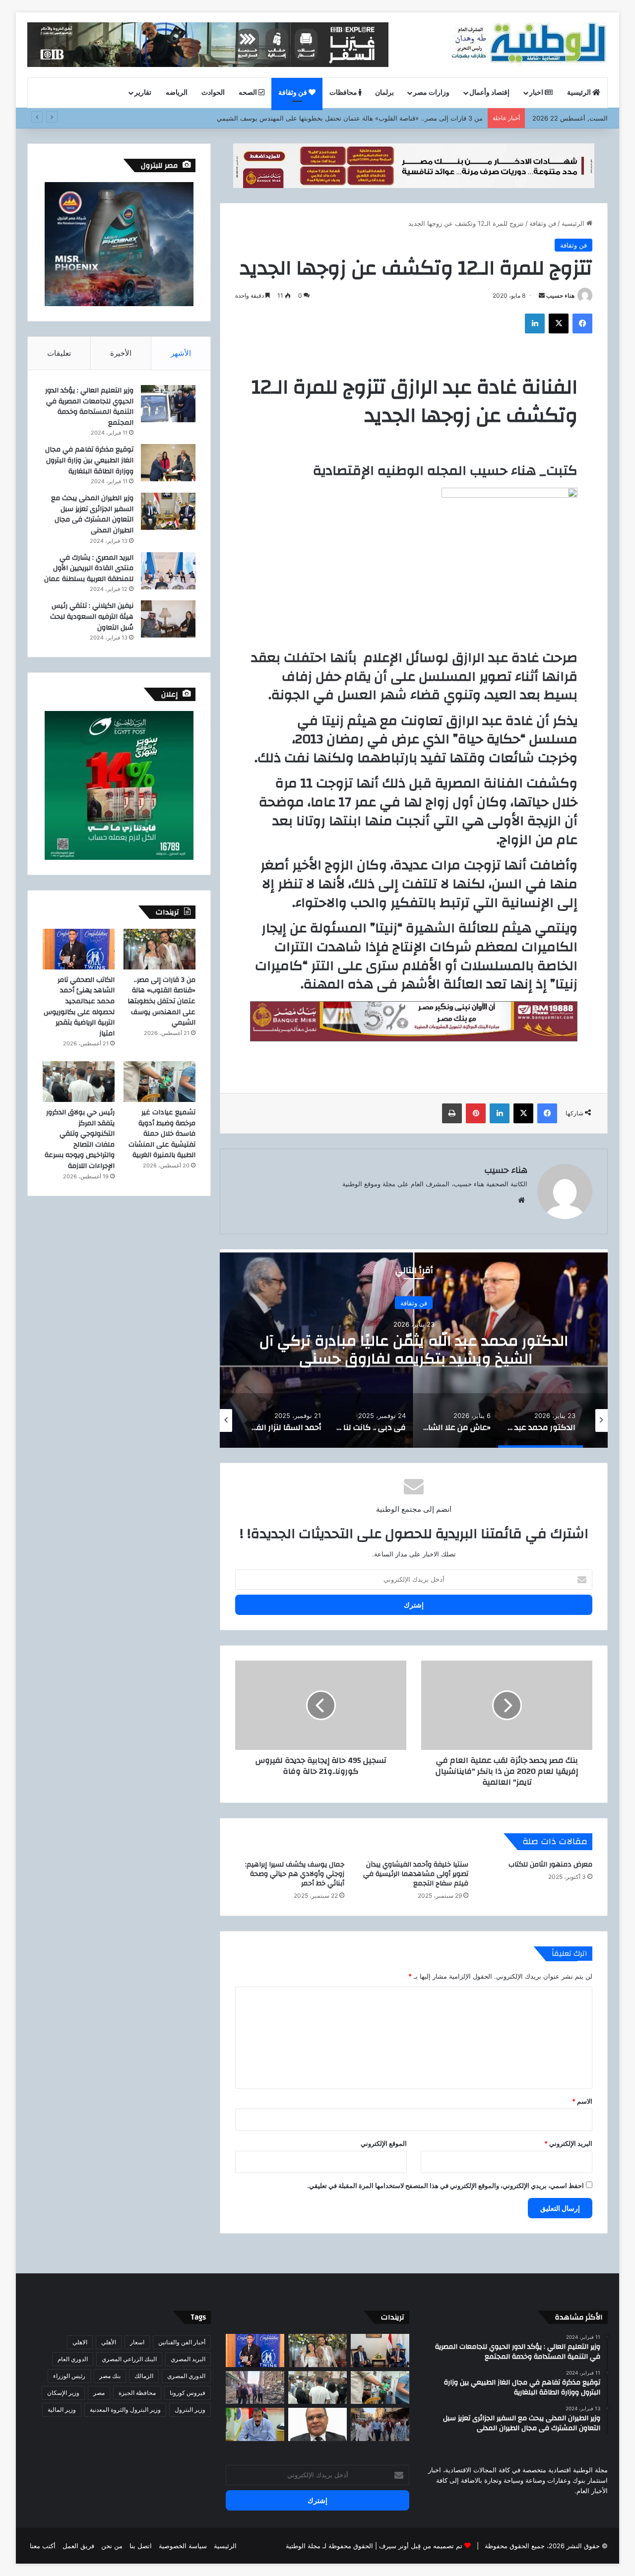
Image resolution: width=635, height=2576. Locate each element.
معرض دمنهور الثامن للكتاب (550, 1865)
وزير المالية (62, 2410)
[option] (414, 1349)
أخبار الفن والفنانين (182, 2342)
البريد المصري (188, 2359)
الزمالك (144, 2376)
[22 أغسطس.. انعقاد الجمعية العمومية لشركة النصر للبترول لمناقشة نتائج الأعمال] (317, 2424)
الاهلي (80, 2342)
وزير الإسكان (63, 2393)
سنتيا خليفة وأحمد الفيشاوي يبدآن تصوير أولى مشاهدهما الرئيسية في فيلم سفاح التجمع (416, 1874)
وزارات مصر (431, 93)
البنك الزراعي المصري (129, 2359)
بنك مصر (110, 2376)
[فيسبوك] (582, 323)
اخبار (537, 93)
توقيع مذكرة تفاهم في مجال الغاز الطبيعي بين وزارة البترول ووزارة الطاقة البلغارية (89, 460)
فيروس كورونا (188, 2393)
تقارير (143, 93)
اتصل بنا (141, 2546)
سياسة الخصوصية (183, 2546)
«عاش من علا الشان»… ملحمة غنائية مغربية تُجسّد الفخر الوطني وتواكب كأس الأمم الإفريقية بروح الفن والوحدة (414, 1359)
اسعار (137, 2342)
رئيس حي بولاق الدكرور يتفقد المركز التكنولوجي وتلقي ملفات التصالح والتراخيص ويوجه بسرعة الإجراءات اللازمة (80, 1139)
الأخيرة (121, 353)
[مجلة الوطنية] (528, 45)
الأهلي (109, 2342)
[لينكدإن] (535, 323)
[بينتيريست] (476, 1113)
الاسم (582, 2101)
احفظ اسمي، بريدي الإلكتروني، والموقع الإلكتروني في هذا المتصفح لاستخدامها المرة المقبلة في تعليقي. (445, 2186)
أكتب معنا (43, 2546)
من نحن (112, 2546)
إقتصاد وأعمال (489, 93)
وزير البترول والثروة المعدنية (125, 2410)
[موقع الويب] (521, 1200)
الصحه (249, 93)
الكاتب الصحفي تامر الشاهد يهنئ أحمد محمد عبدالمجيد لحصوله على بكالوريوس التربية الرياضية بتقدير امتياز (335, 118)
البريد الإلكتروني (568, 2143)
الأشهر (181, 353)
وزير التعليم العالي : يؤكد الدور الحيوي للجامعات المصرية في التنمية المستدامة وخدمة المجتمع (89, 407)
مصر (99, 2393)
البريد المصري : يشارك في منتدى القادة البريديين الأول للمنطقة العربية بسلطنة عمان (89, 568)
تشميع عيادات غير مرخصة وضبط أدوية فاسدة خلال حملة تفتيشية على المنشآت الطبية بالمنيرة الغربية (162, 1134)
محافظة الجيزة (137, 2393)
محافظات (344, 93)
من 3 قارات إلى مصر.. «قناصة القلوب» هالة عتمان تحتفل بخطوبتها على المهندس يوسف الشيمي (161, 1001)
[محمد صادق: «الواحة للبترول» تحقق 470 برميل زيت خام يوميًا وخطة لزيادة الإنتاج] (255, 2424)
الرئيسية (580, 93)
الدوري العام (73, 2359)
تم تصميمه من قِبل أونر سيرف (421, 2546)
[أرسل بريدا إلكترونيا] (542, 295)
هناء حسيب (560, 295)
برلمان (384, 93)
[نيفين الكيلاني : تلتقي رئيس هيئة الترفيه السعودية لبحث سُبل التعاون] (168, 619)
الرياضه (177, 93)
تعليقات (59, 353)
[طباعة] (452, 1113)
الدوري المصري (186, 2376)
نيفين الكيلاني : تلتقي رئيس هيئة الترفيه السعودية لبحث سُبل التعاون (92, 616)
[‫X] (559, 323)
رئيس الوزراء (69, 2376)
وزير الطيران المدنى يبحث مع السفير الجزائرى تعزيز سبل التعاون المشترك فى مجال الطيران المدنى (92, 514)
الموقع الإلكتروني (384, 2143)
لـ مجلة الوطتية (306, 2546)
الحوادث (213, 93)
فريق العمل (78, 2546)
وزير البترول (190, 2410)
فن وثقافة (293, 93)
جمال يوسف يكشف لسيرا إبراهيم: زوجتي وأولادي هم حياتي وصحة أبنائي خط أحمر (295, 1874)
